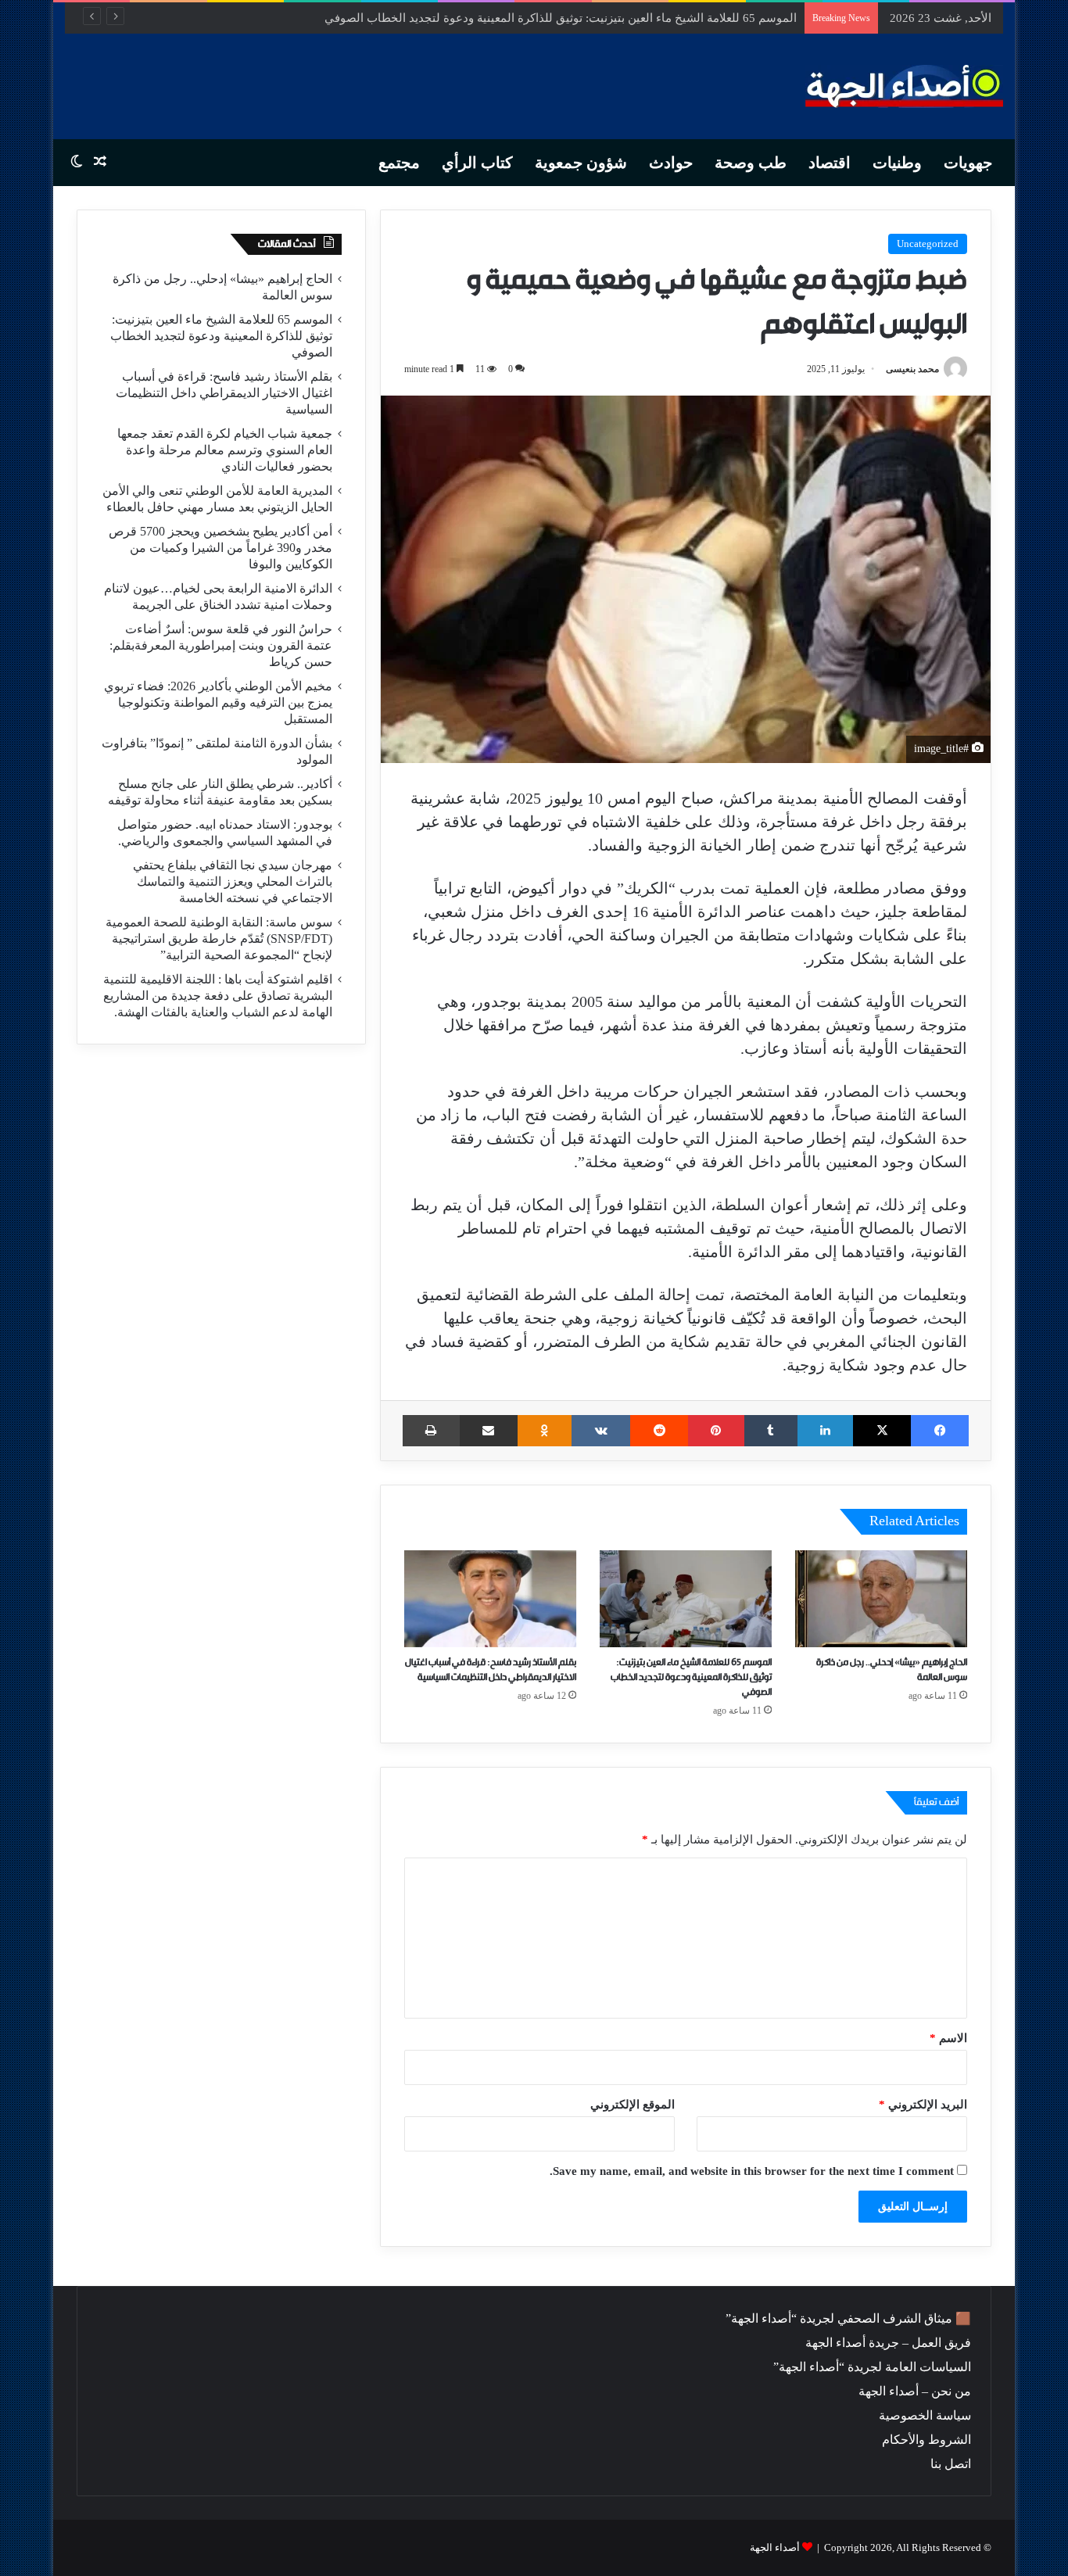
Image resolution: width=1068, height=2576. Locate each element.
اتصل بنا (951, 2464)
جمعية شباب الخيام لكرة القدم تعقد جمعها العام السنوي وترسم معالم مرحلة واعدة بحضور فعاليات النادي (225, 450)
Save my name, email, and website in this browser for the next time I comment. (752, 2171)
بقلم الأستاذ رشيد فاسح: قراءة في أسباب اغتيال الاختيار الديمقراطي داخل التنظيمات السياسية (224, 393)
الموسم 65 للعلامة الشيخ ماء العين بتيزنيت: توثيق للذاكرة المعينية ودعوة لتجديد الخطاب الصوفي (691, 1677)
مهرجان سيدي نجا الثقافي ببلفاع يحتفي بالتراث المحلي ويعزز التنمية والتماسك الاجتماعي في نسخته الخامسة (233, 881)
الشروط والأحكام (926, 2440)
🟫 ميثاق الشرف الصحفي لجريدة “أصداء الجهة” (848, 2318)
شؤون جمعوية (581, 163)
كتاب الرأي (477, 163)
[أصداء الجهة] (904, 86)
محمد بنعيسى (912, 369)
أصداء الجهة (775, 2547)
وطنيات (897, 163)
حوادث (671, 163)
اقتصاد (830, 163)
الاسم (948, 2038)
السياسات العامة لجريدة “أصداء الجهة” (872, 2367)
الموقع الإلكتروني (633, 2105)
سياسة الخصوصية (925, 2415)
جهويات (968, 163)
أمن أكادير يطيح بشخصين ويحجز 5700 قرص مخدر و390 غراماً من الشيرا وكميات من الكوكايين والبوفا (220, 548)
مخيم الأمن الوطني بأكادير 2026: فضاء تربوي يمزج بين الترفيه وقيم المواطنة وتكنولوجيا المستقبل (218, 702)
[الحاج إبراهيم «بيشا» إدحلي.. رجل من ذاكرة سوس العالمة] (881, 1599)
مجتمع (399, 163)
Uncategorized (928, 244)
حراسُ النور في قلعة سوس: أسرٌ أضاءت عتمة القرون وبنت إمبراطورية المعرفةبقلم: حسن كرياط (221, 645)
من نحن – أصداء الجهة (915, 2391)
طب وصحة (751, 163)
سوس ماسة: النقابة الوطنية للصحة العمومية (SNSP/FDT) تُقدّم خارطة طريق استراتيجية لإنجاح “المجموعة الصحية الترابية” (219, 939)
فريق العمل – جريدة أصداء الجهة (888, 2343)
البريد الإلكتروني (923, 2105)
